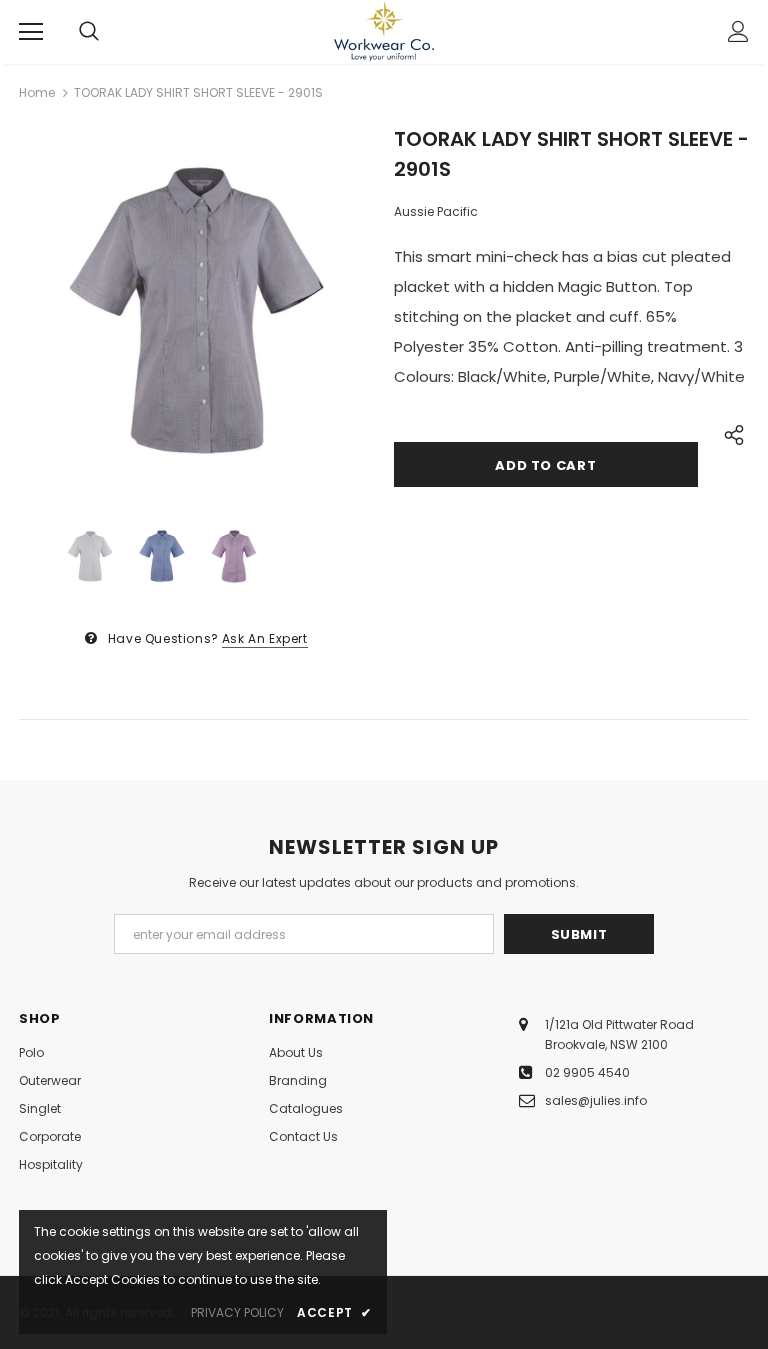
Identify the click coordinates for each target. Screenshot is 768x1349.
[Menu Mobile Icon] (31, 32)
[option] (196, 308)
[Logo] (384, 31)
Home (37, 92)
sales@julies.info (596, 1100)
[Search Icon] (89, 32)
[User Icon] (738, 31)
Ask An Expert (265, 638)
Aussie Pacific (436, 211)
